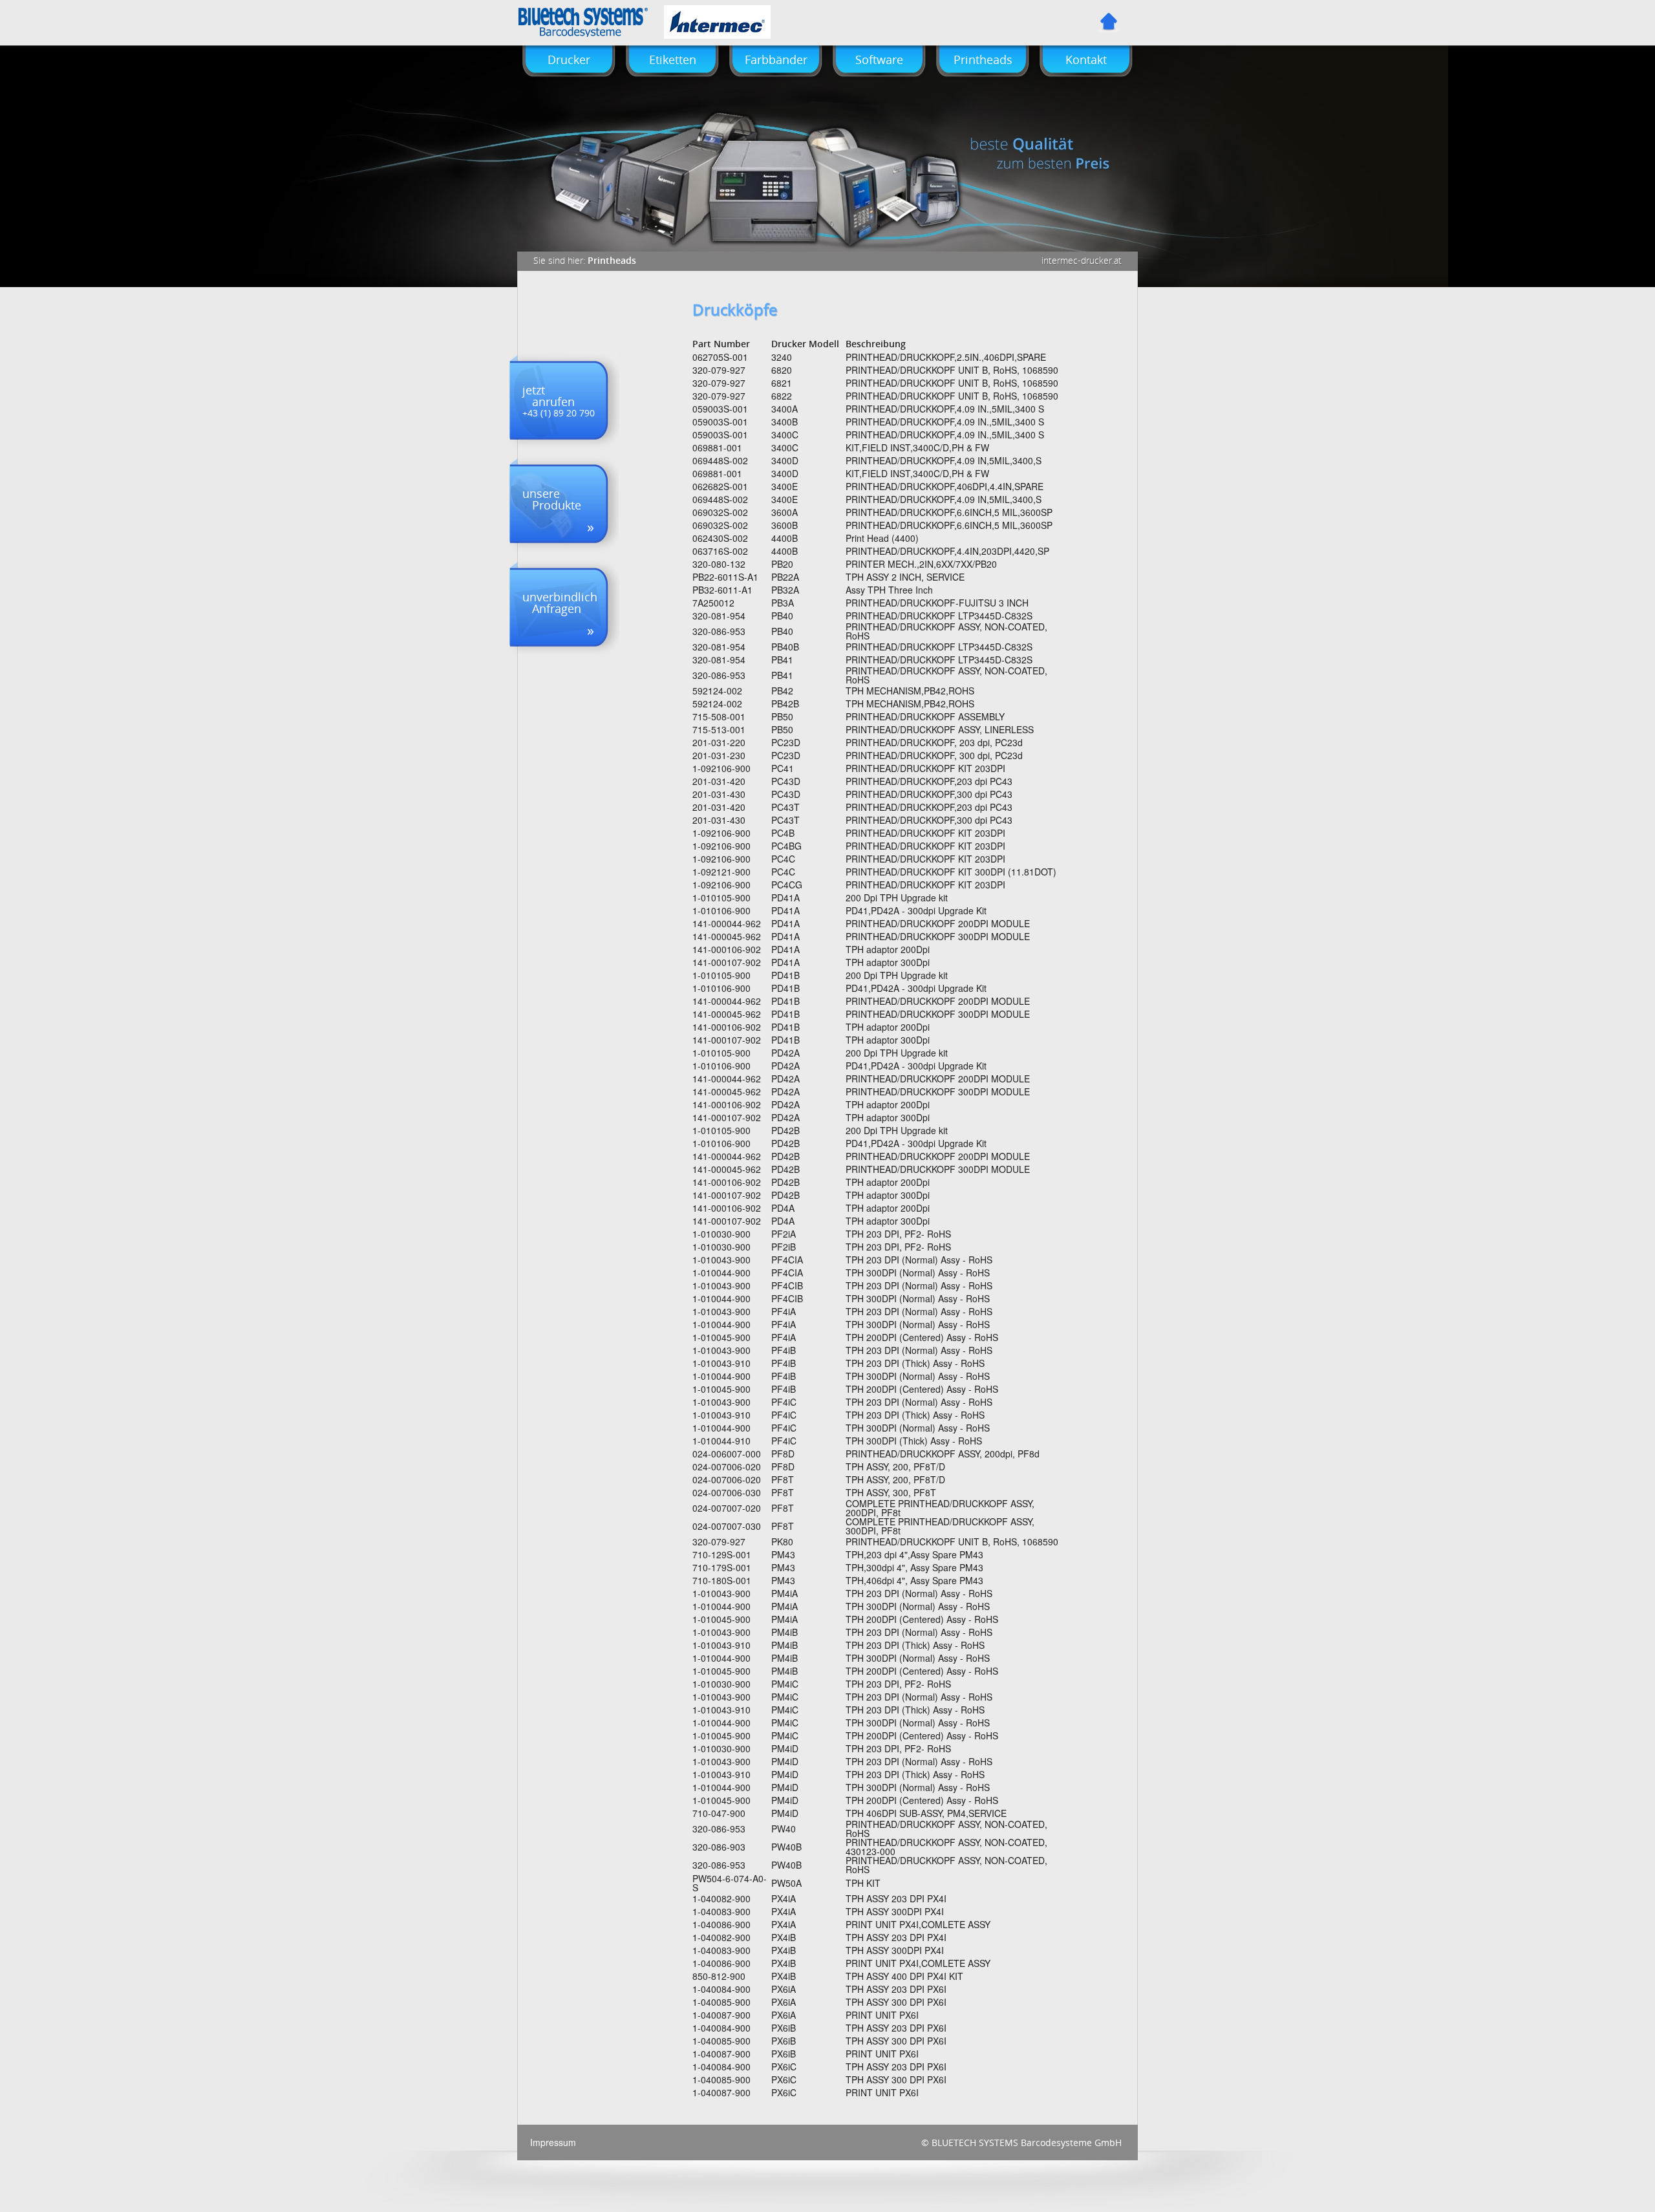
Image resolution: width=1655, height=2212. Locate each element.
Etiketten (673, 59)
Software (879, 59)
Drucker (569, 59)
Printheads (983, 59)
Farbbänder (776, 59)
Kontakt (1086, 59)
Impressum (553, 2142)
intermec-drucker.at (1082, 261)
